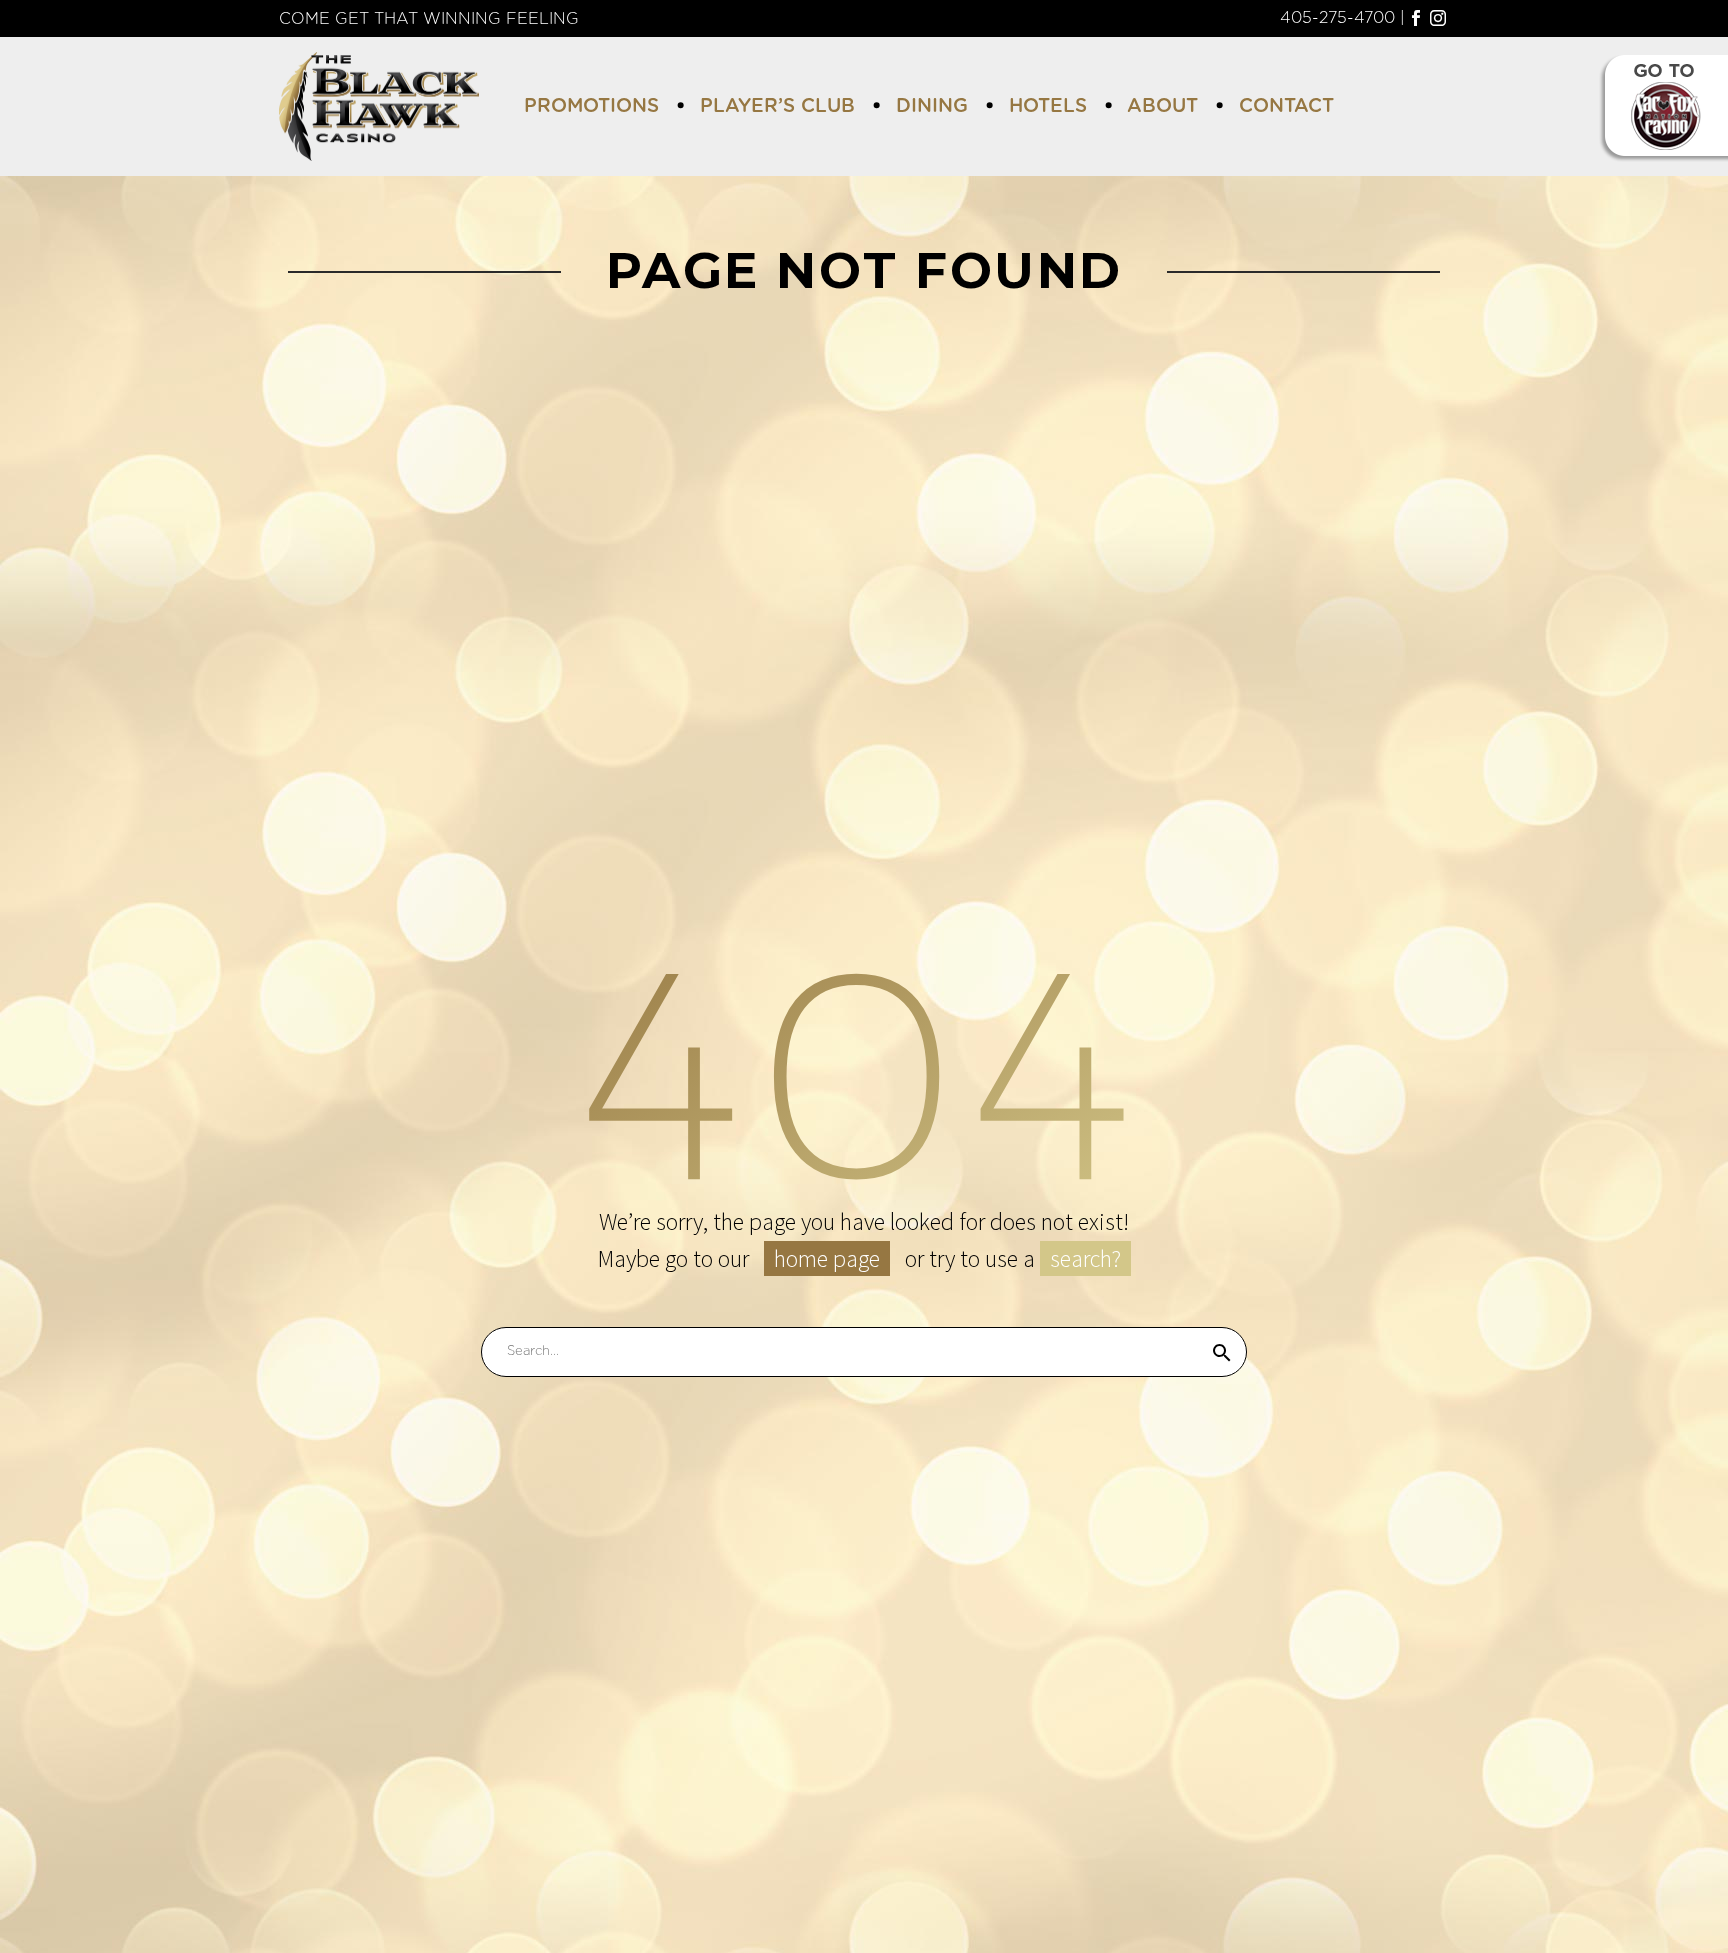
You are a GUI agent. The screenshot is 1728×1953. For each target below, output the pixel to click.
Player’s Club (777, 106)
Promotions (591, 106)
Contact (1286, 106)
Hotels (1048, 106)
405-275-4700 (1337, 18)
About (1162, 106)
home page (827, 1258)
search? (1085, 1258)
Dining (932, 106)
